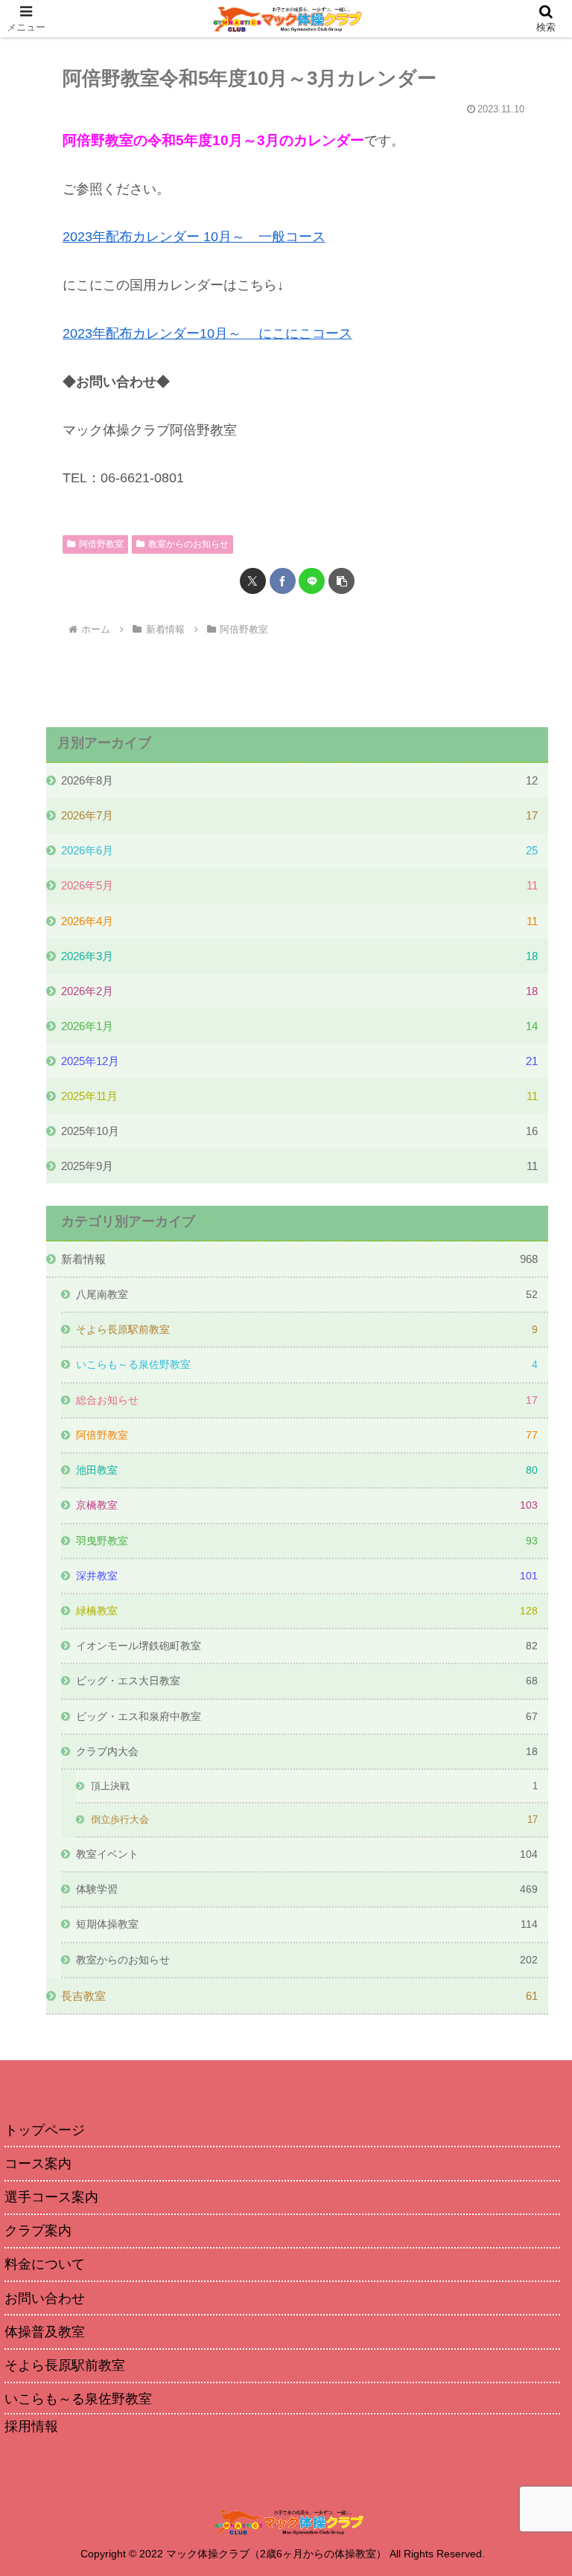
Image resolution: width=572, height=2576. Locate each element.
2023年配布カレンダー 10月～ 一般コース (194, 237)
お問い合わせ (45, 2298)
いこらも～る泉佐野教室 (78, 2399)
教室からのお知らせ (188, 544)
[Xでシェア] (253, 581)
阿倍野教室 (101, 544)
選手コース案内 (51, 2197)
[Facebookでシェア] (283, 581)
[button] (341, 581)
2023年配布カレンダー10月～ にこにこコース (207, 333)
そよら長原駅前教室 (65, 2365)
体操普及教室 (45, 2332)
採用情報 (31, 2426)
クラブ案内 (38, 2231)
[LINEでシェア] (312, 581)
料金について (45, 2264)
